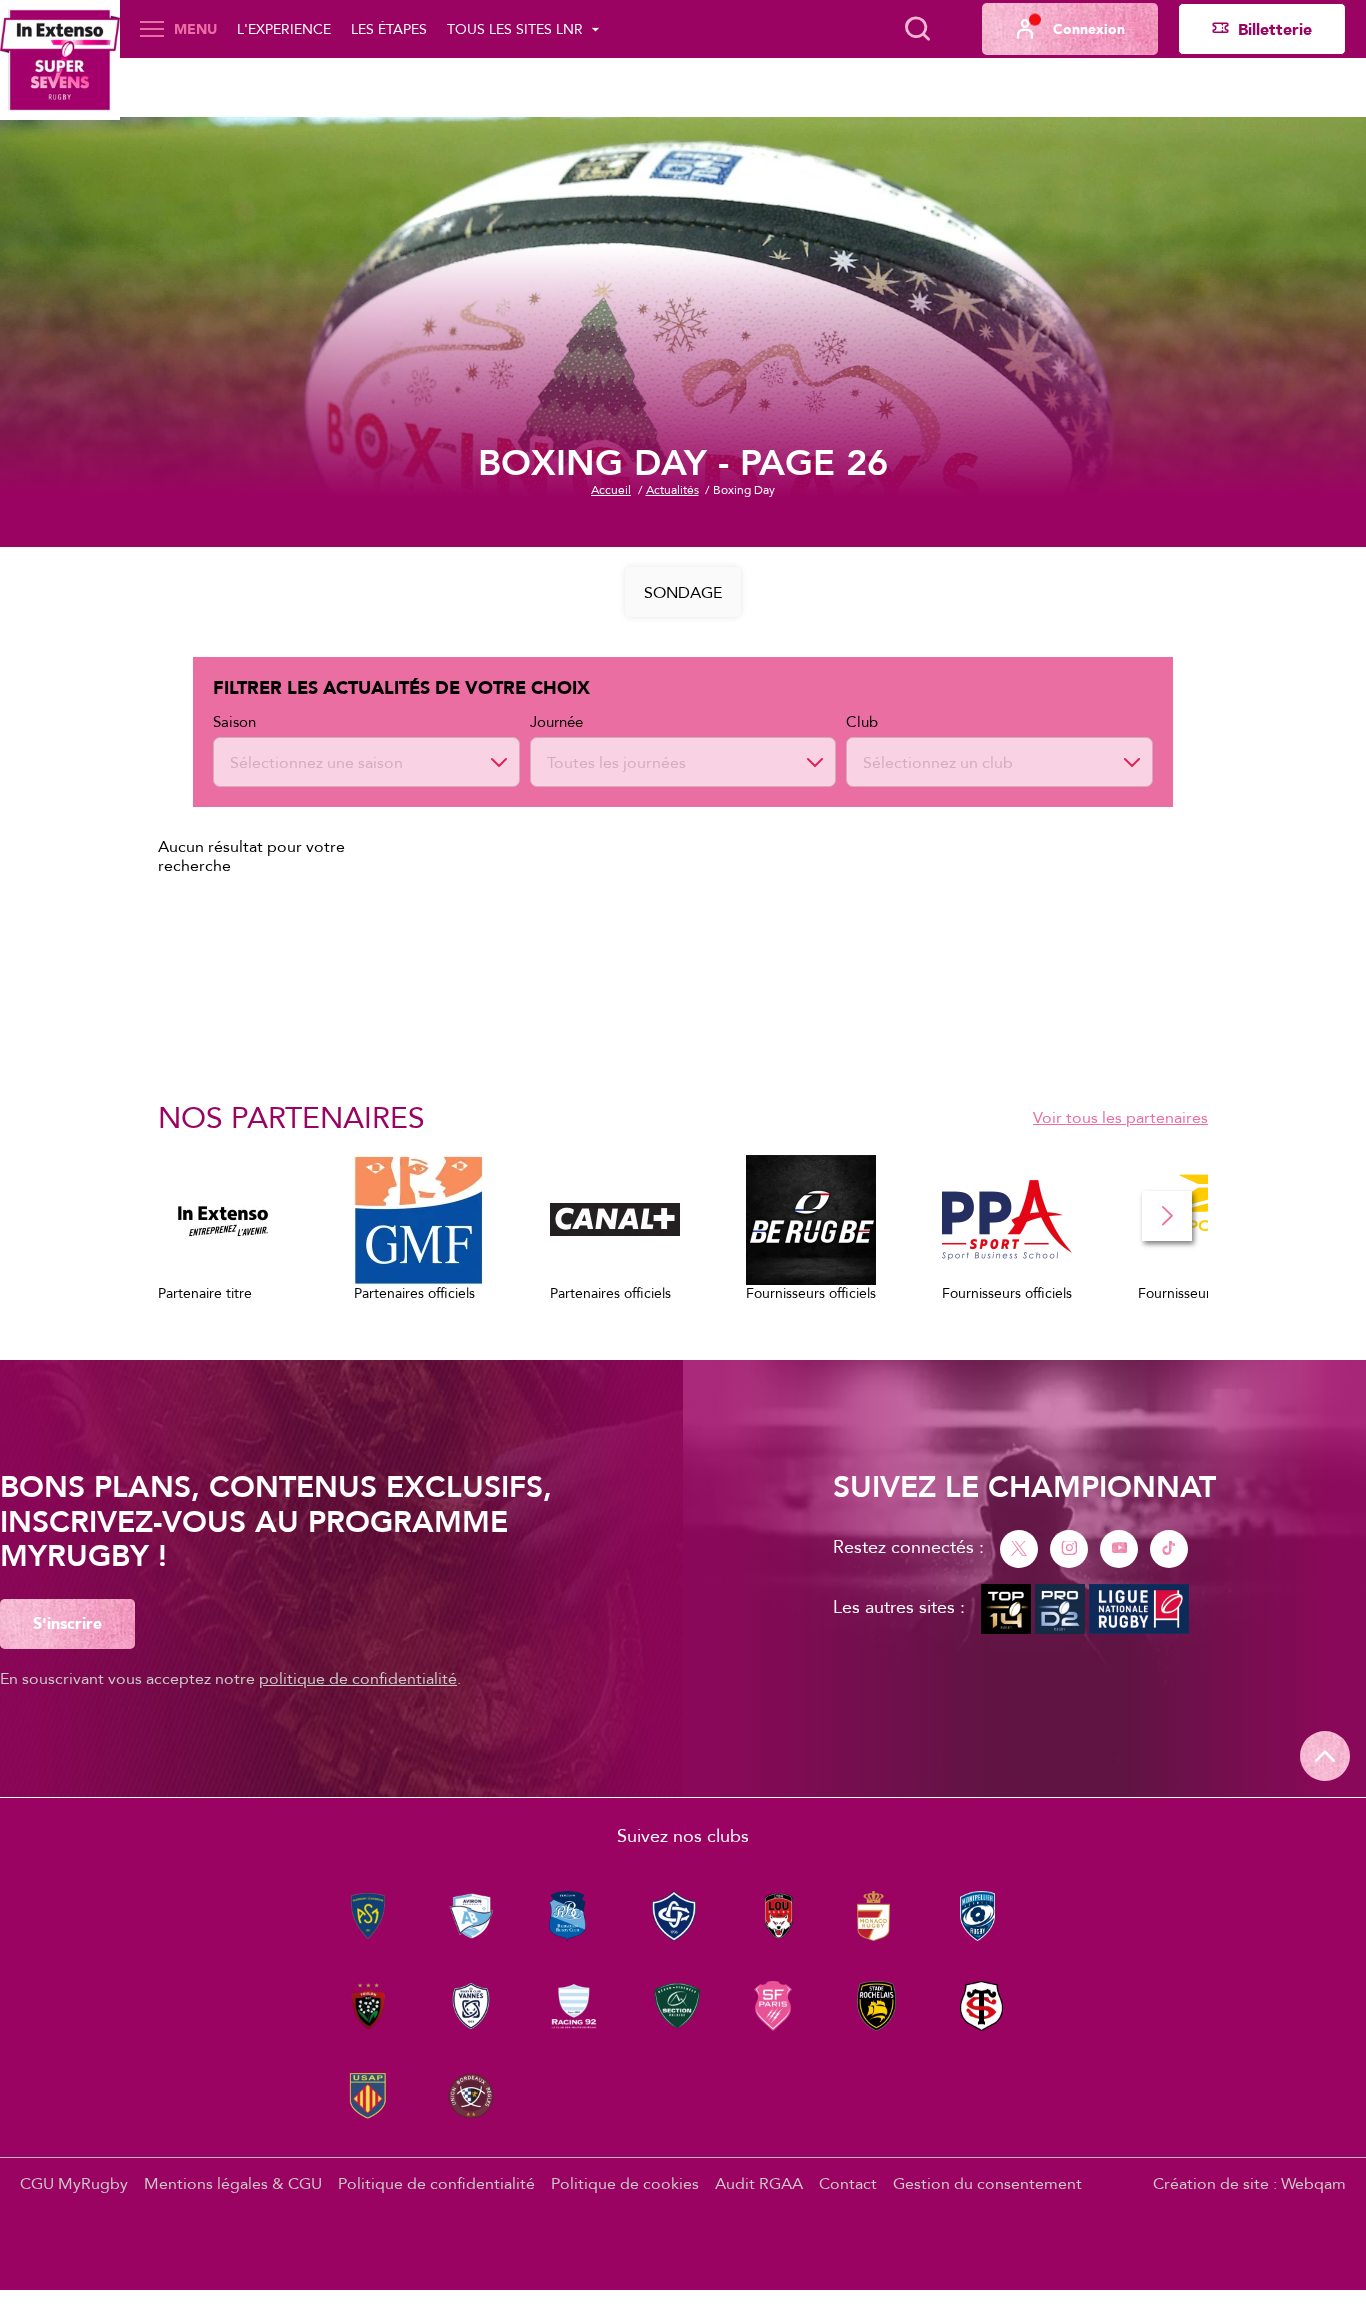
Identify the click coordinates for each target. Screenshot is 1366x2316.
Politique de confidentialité (436, 2183)
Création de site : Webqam (1249, 2183)
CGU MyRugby (74, 2183)
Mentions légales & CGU (233, 2183)
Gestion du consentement (987, 2183)
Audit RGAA (759, 2183)
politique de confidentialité (358, 1678)
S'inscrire (67, 1623)
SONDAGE (683, 592)
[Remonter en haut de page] (1325, 1756)
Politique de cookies (625, 2183)
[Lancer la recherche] (917, 29)
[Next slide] (1167, 1216)
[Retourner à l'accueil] (60, 60)
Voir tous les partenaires (1120, 1117)
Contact (848, 2183)
